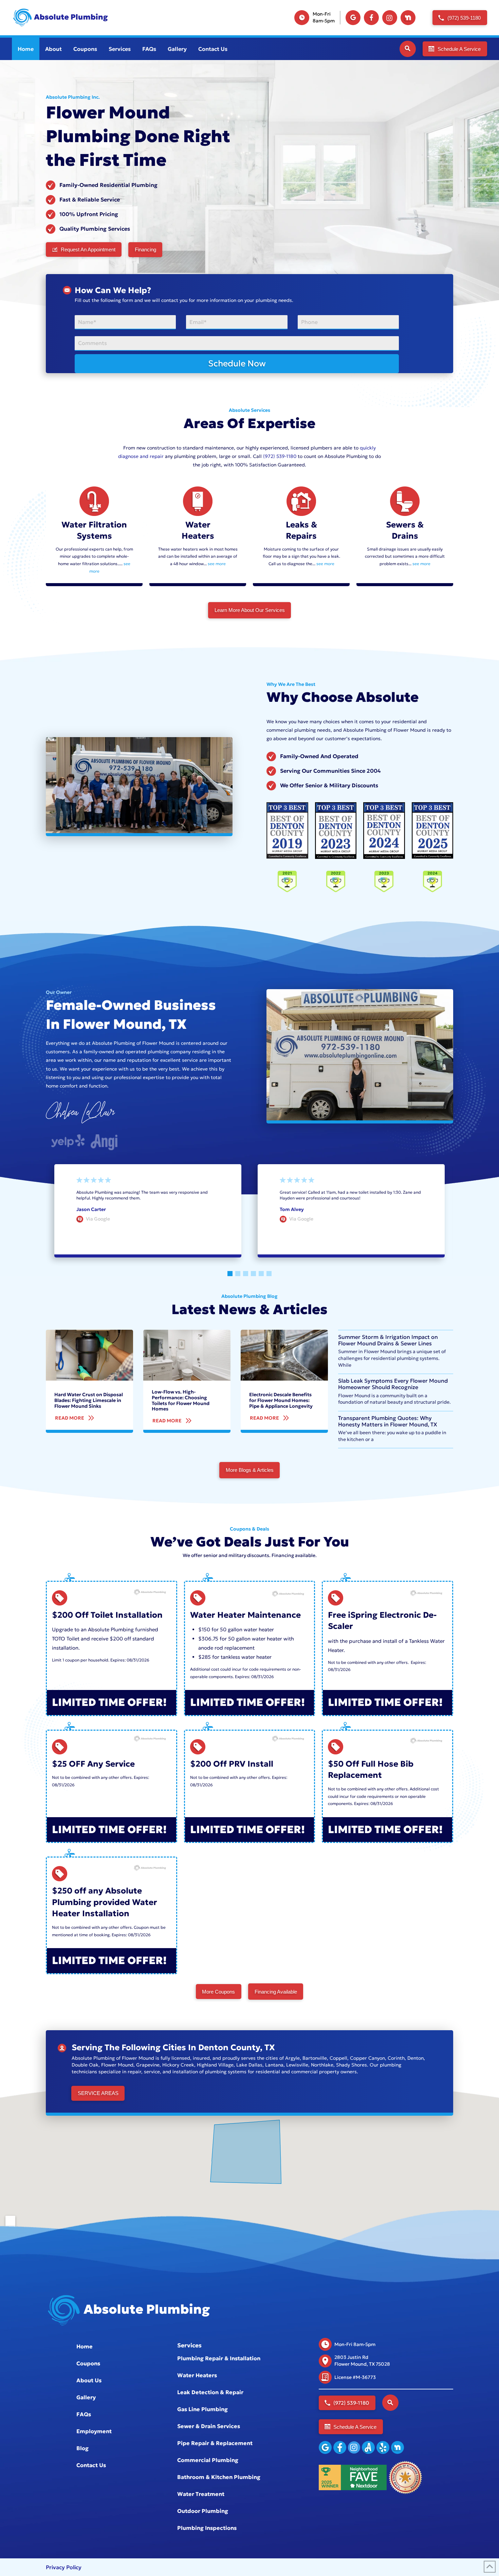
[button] (408, 49)
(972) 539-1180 (280, 456)
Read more (393, 1203)
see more (217, 564)
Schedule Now (237, 363)
